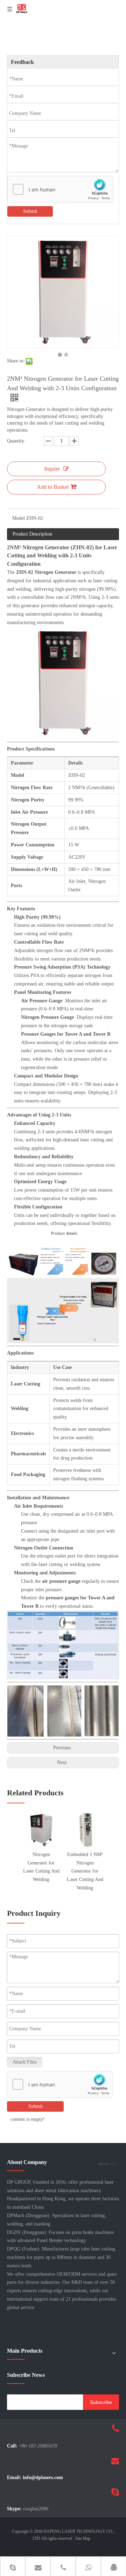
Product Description (32, 534)
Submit (30, 211)
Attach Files (24, 2062)
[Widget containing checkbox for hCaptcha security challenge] (60, 190)
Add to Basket (53, 487)
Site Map (83, 2538)
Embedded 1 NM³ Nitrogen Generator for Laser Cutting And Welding (85, 1871)
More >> (107, 2164)
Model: (19, 518)
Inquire (52, 469)
